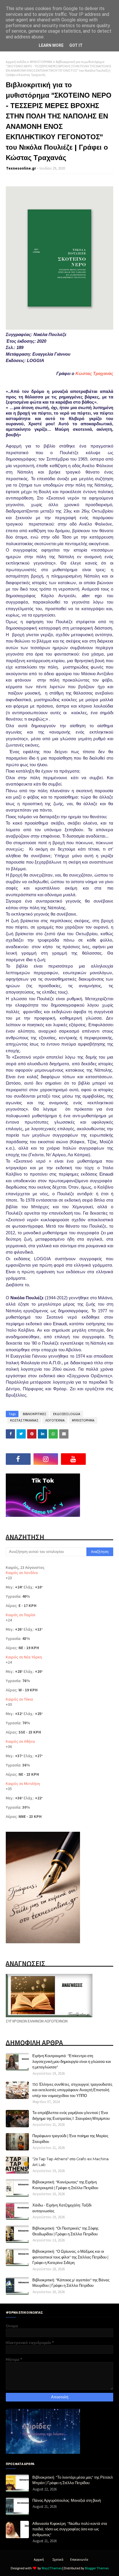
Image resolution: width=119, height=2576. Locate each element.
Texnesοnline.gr (21, 168)
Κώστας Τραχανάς (94, 373)
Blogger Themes (97, 2568)
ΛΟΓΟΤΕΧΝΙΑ (55, 1420)
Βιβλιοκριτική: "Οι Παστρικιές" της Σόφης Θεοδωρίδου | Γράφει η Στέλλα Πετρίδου (65, 2231)
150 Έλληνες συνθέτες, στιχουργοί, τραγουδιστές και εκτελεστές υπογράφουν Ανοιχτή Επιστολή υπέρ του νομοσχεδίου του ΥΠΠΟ (72, 2090)
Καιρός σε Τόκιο (19, 1699)
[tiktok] (101, 1459)
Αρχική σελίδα (16, 62)
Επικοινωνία (79, 2559)
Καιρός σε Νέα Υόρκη (24, 1657)
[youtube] (73, 1459)
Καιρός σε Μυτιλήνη (23, 1783)
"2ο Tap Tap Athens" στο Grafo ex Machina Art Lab (70, 2162)
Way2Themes (52, 2568)
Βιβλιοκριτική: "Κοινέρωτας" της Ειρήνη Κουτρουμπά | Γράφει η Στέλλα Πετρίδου (65, 2185)
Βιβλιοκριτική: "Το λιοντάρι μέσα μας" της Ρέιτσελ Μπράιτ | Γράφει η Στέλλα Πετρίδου (73, 2480)
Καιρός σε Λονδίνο (22, 1573)
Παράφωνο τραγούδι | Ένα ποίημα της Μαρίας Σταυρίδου (70, 2139)
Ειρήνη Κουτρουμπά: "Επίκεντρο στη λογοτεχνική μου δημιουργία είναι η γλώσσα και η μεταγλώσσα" (72, 2061)
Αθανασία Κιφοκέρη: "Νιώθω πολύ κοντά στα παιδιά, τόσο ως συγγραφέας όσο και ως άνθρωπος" (70, 2529)
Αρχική (39, 2559)
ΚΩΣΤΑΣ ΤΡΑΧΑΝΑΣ (24, 1420)
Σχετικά (58, 2559)
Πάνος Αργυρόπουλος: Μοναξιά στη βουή (67, 2500)
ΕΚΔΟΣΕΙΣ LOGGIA (67, 1414)
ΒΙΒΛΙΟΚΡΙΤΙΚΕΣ (34, 1414)
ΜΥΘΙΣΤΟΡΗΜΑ (41, 62)
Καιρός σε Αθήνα (20, 1741)
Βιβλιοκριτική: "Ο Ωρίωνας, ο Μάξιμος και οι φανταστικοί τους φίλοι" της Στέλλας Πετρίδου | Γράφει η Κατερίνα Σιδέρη (70, 2257)
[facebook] (18, 1459)
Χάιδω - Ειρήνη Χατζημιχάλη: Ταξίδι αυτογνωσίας (62, 2208)
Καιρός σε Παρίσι (21, 1615)
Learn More (51, 45)
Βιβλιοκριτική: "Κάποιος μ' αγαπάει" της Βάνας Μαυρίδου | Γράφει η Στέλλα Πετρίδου (71, 2283)
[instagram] (46, 1459)
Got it (76, 45)
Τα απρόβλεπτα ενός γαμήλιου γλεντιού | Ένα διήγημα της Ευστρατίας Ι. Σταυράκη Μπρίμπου (71, 2115)
